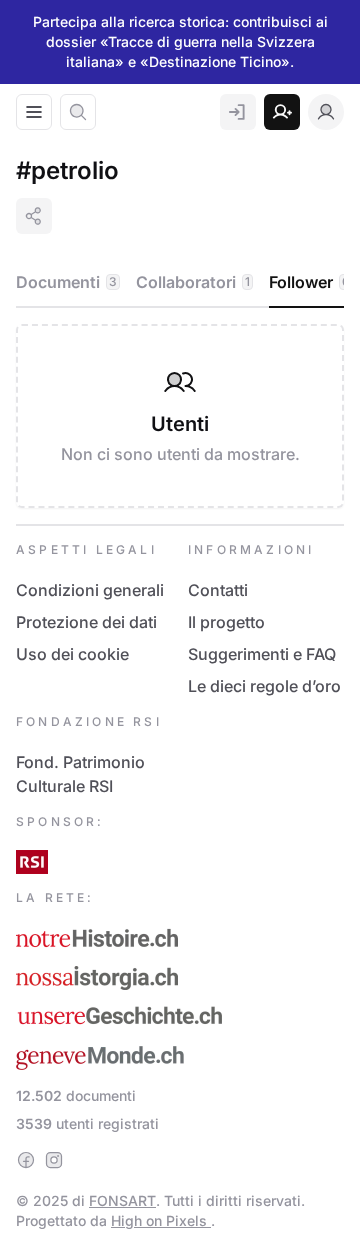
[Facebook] (26, 1160)
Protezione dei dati (86, 622)
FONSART (122, 1200)
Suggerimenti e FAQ (262, 654)
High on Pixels (161, 1220)
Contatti (218, 590)
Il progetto (226, 622)
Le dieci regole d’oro (264, 686)
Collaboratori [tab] (193, 282)
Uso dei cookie (72, 654)
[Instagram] (54, 1160)
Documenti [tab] (66, 282)
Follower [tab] (309, 282)
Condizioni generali (90, 590)
